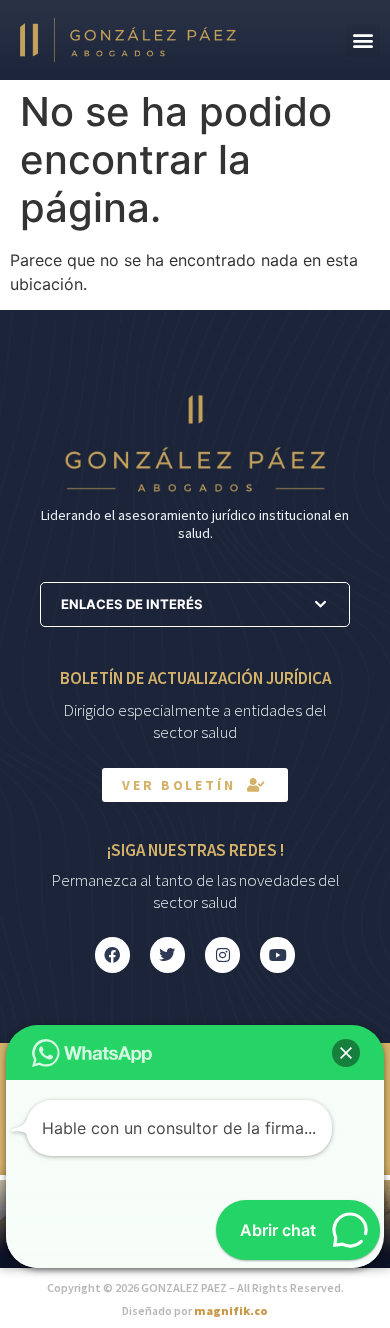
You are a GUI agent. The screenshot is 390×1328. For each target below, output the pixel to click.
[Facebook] (112, 954)
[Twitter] (167, 954)
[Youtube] (277, 954)
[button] (363, 40)
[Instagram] (222, 954)
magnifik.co (231, 1310)
